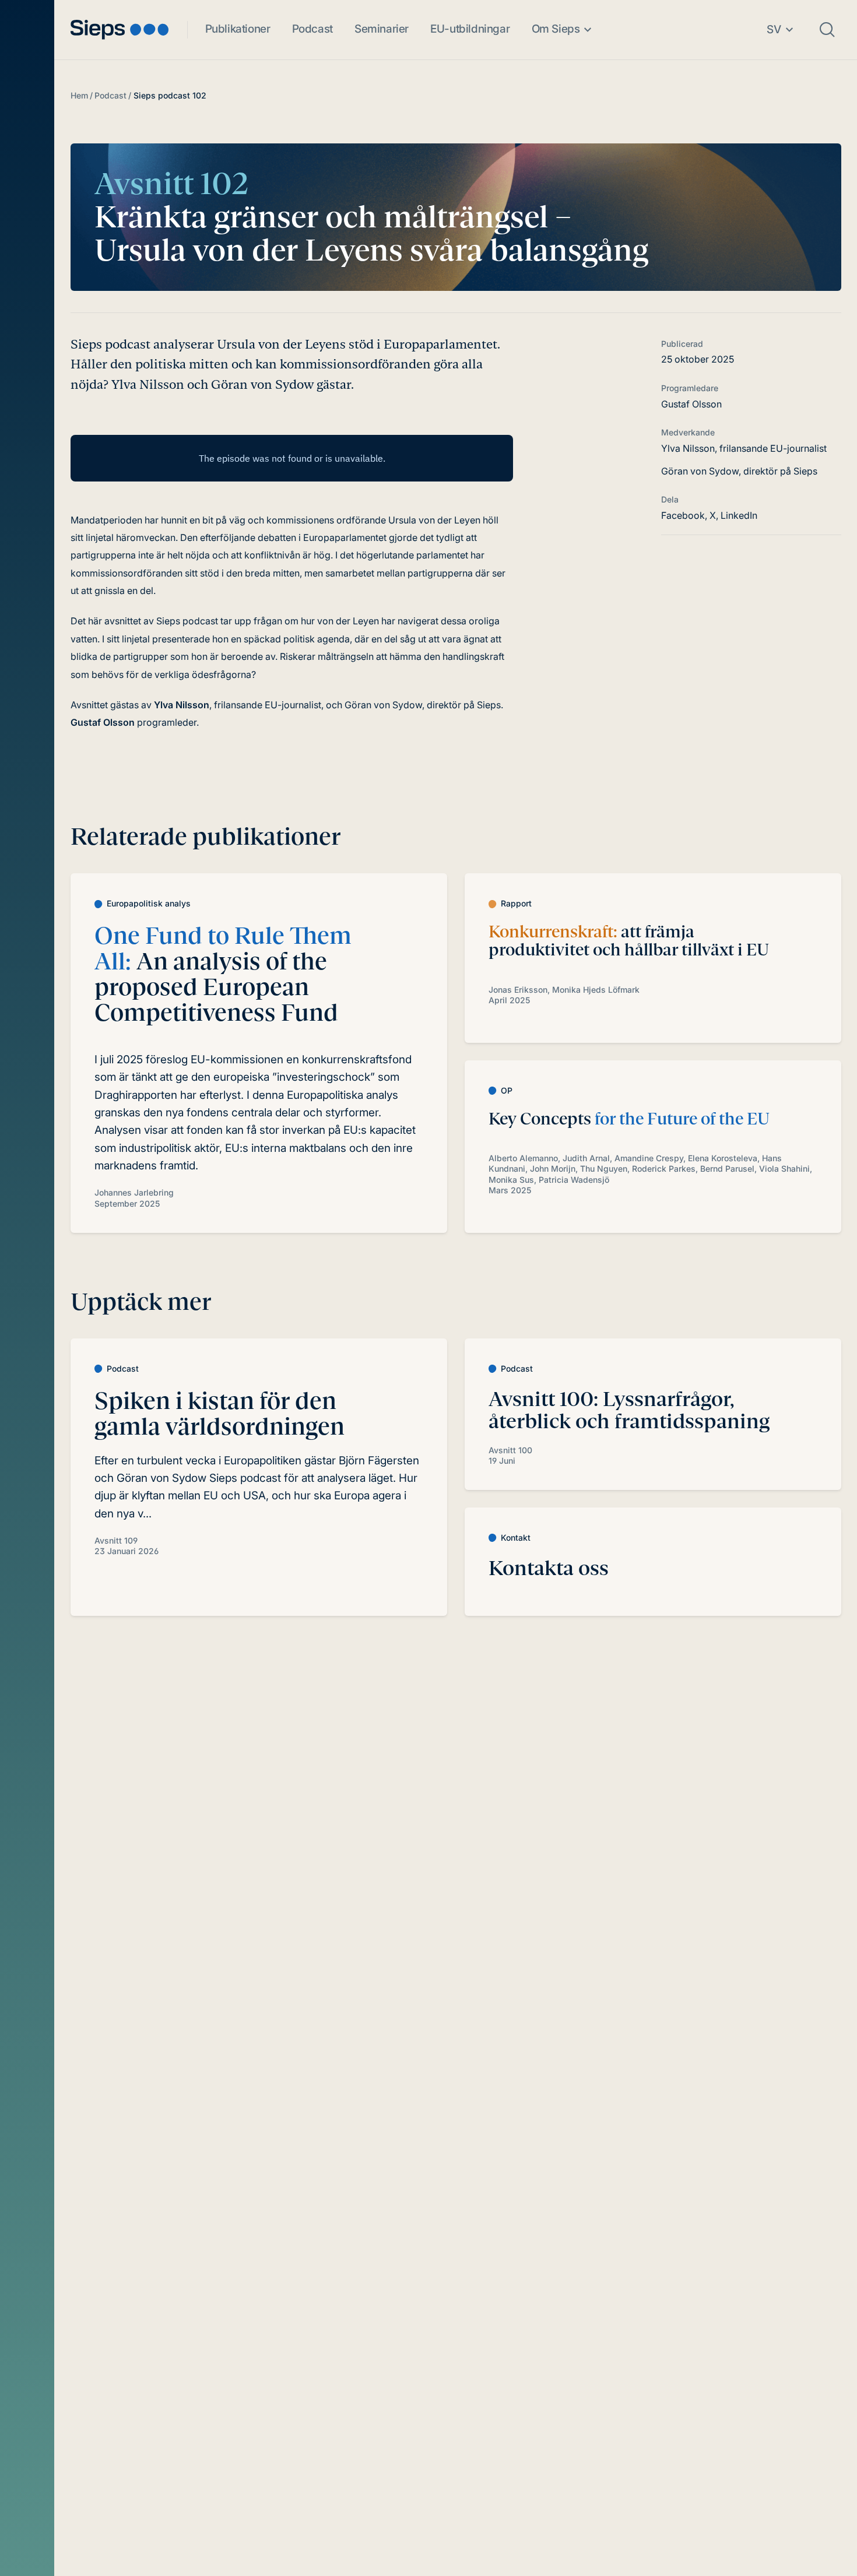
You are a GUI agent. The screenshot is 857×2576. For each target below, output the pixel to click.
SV (774, 29)
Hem (79, 95)
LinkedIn (739, 515)
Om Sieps (556, 29)
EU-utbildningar (470, 29)
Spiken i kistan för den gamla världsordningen (219, 1414)
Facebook (683, 515)
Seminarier (382, 29)
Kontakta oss (549, 1568)
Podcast (312, 29)
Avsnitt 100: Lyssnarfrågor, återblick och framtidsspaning (629, 1410)
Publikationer (238, 29)
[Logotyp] (120, 29)
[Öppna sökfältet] (827, 30)
